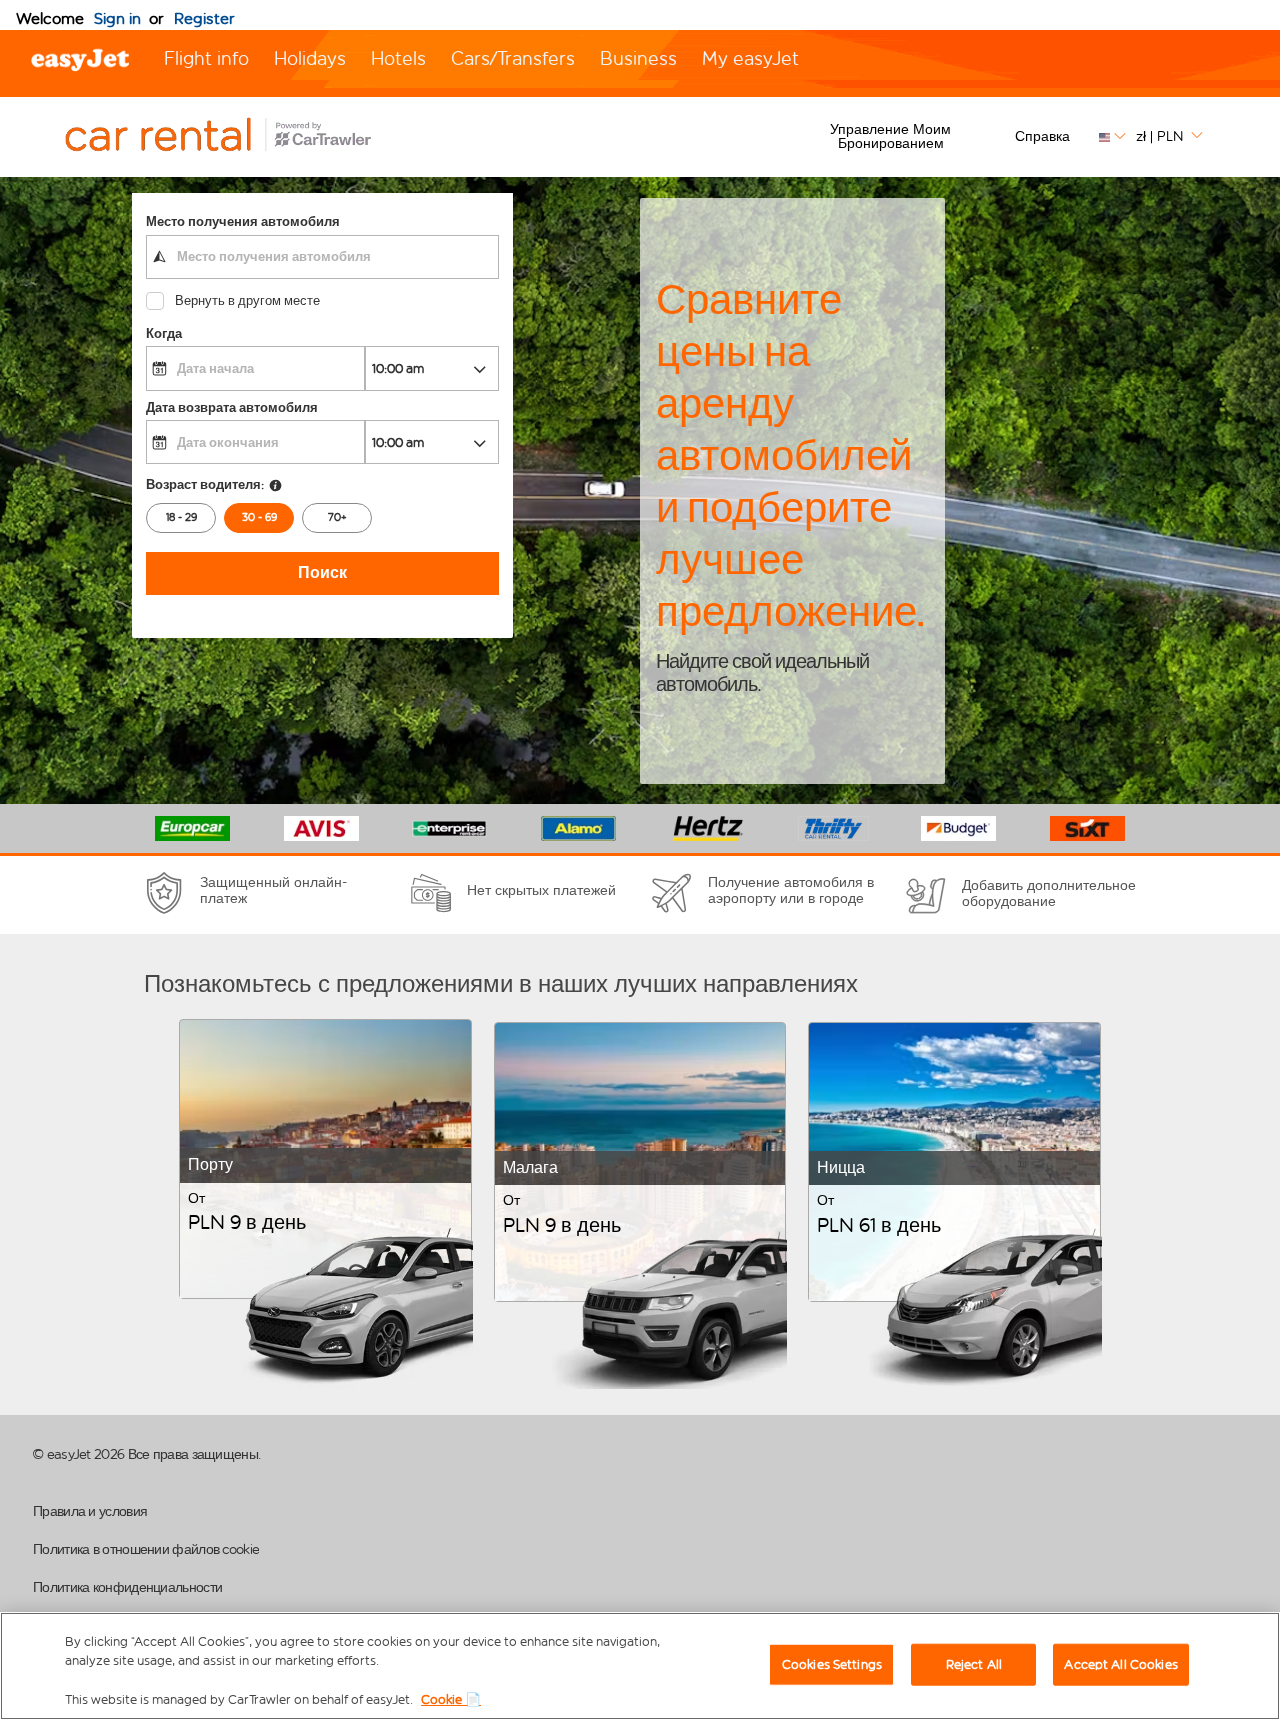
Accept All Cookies (1120, 1664)
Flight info (206, 58)
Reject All (974, 1664)
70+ (337, 517)
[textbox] (322, 257)
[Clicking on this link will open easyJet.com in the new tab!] (240, 137)
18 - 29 (181, 517)
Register (204, 18)
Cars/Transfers (513, 58)
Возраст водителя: (205, 484)
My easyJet (750, 58)
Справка (1042, 136)
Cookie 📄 (451, 1699)
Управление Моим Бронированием (890, 136)
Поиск (322, 572)
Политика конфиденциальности (127, 1587)
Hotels (398, 58)
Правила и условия (90, 1511)
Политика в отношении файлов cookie (146, 1549)
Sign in (117, 18)
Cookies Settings (832, 1664)
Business (638, 58)
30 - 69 (259, 517)
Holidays (310, 58)
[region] (640, 1666)
